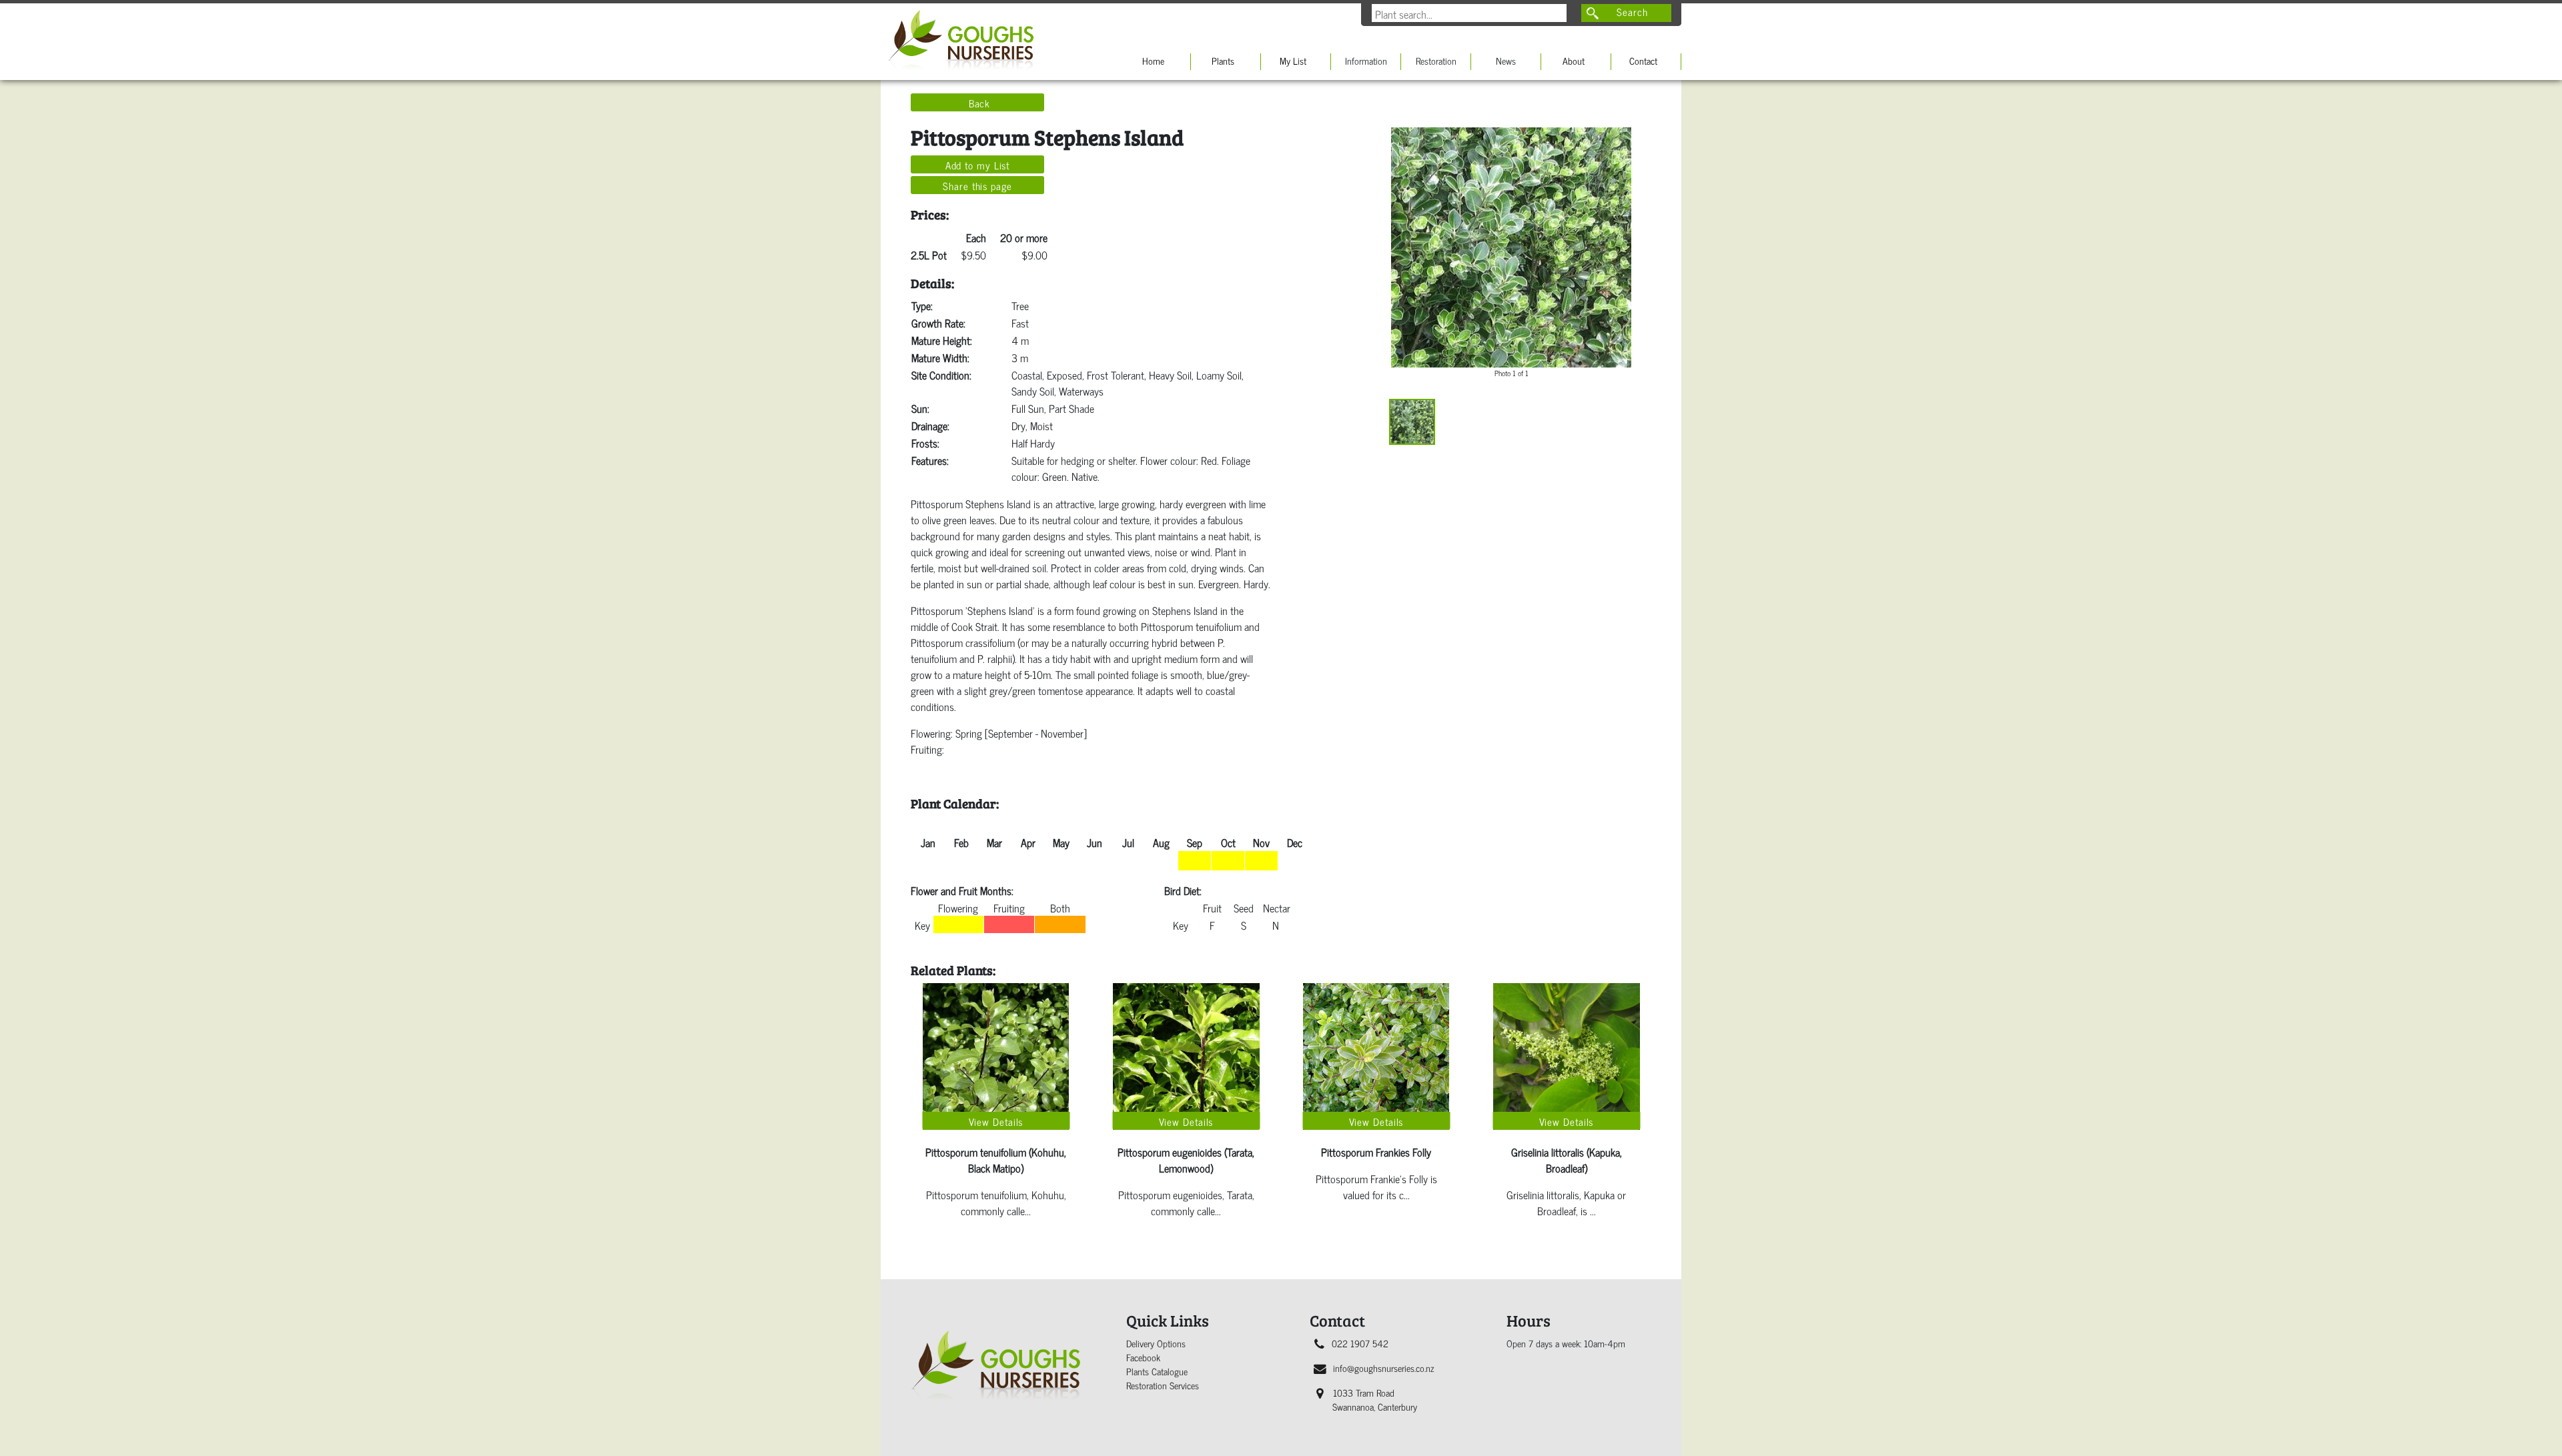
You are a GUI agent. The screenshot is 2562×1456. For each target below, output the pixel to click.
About (1574, 60)
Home (1153, 60)
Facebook (1143, 1357)
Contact (1643, 60)
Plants (1223, 60)
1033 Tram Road (1375, 1399)
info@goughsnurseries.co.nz (1383, 1368)
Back (980, 103)
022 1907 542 (1360, 1343)
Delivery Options (1156, 1343)
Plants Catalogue (1157, 1371)
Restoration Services (1163, 1385)
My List (1293, 60)
